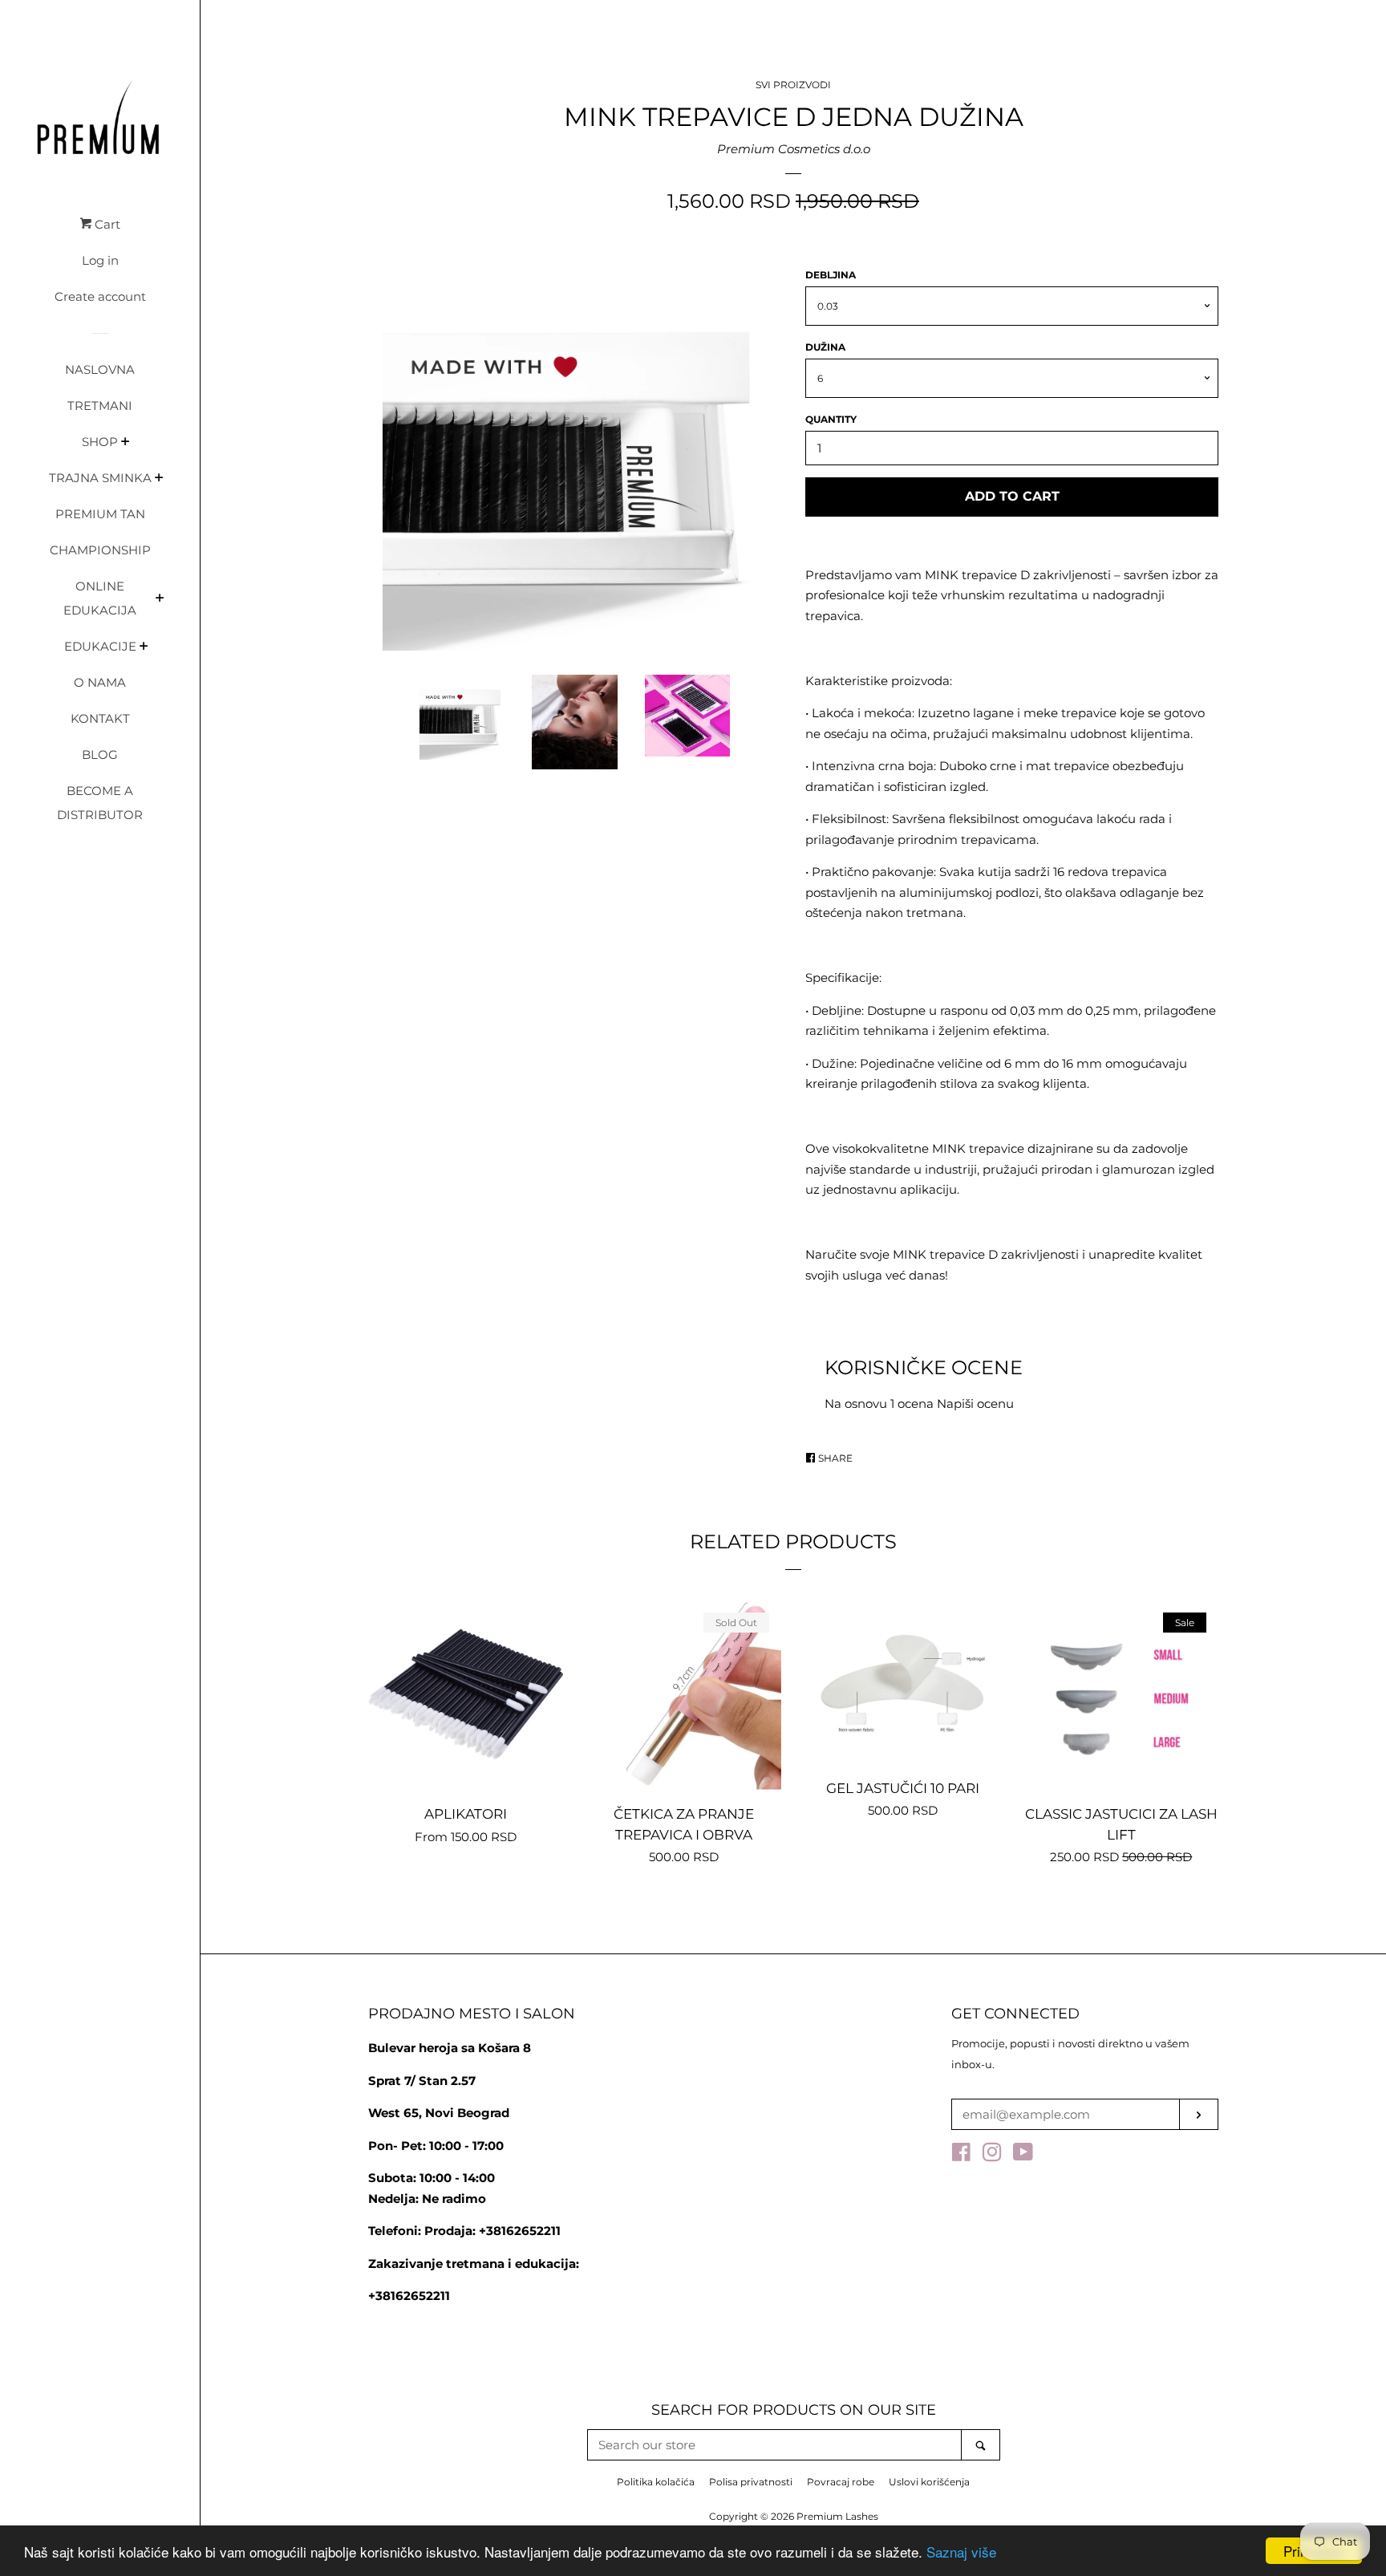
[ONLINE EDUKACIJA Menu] (160, 599)
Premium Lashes (837, 2516)
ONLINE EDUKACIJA (100, 598)
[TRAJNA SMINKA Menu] (159, 479)
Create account (100, 296)
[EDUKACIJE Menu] (144, 647)
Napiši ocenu (975, 1404)
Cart (106, 224)
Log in (100, 260)
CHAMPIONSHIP (100, 550)
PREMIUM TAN (100, 514)
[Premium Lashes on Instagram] (992, 2155)
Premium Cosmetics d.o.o (794, 149)
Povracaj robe (841, 2482)
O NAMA (100, 682)
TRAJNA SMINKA (100, 478)
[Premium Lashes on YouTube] (1023, 2155)
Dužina (825, 347)
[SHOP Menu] (126, 443)
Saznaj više (961, 2552)
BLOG (100, 755)
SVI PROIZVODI (793, 85)
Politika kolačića (656, 2482)
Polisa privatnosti (751, 2482)
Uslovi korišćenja (929, 2482)
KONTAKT (100, 718)
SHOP (100, 442)
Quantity (831, 419)
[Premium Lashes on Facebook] (961, 2155)
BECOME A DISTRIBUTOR (100, 803)
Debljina (831, 275)
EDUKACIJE (100, 646)
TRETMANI (100, 406)
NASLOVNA (100, 369)
